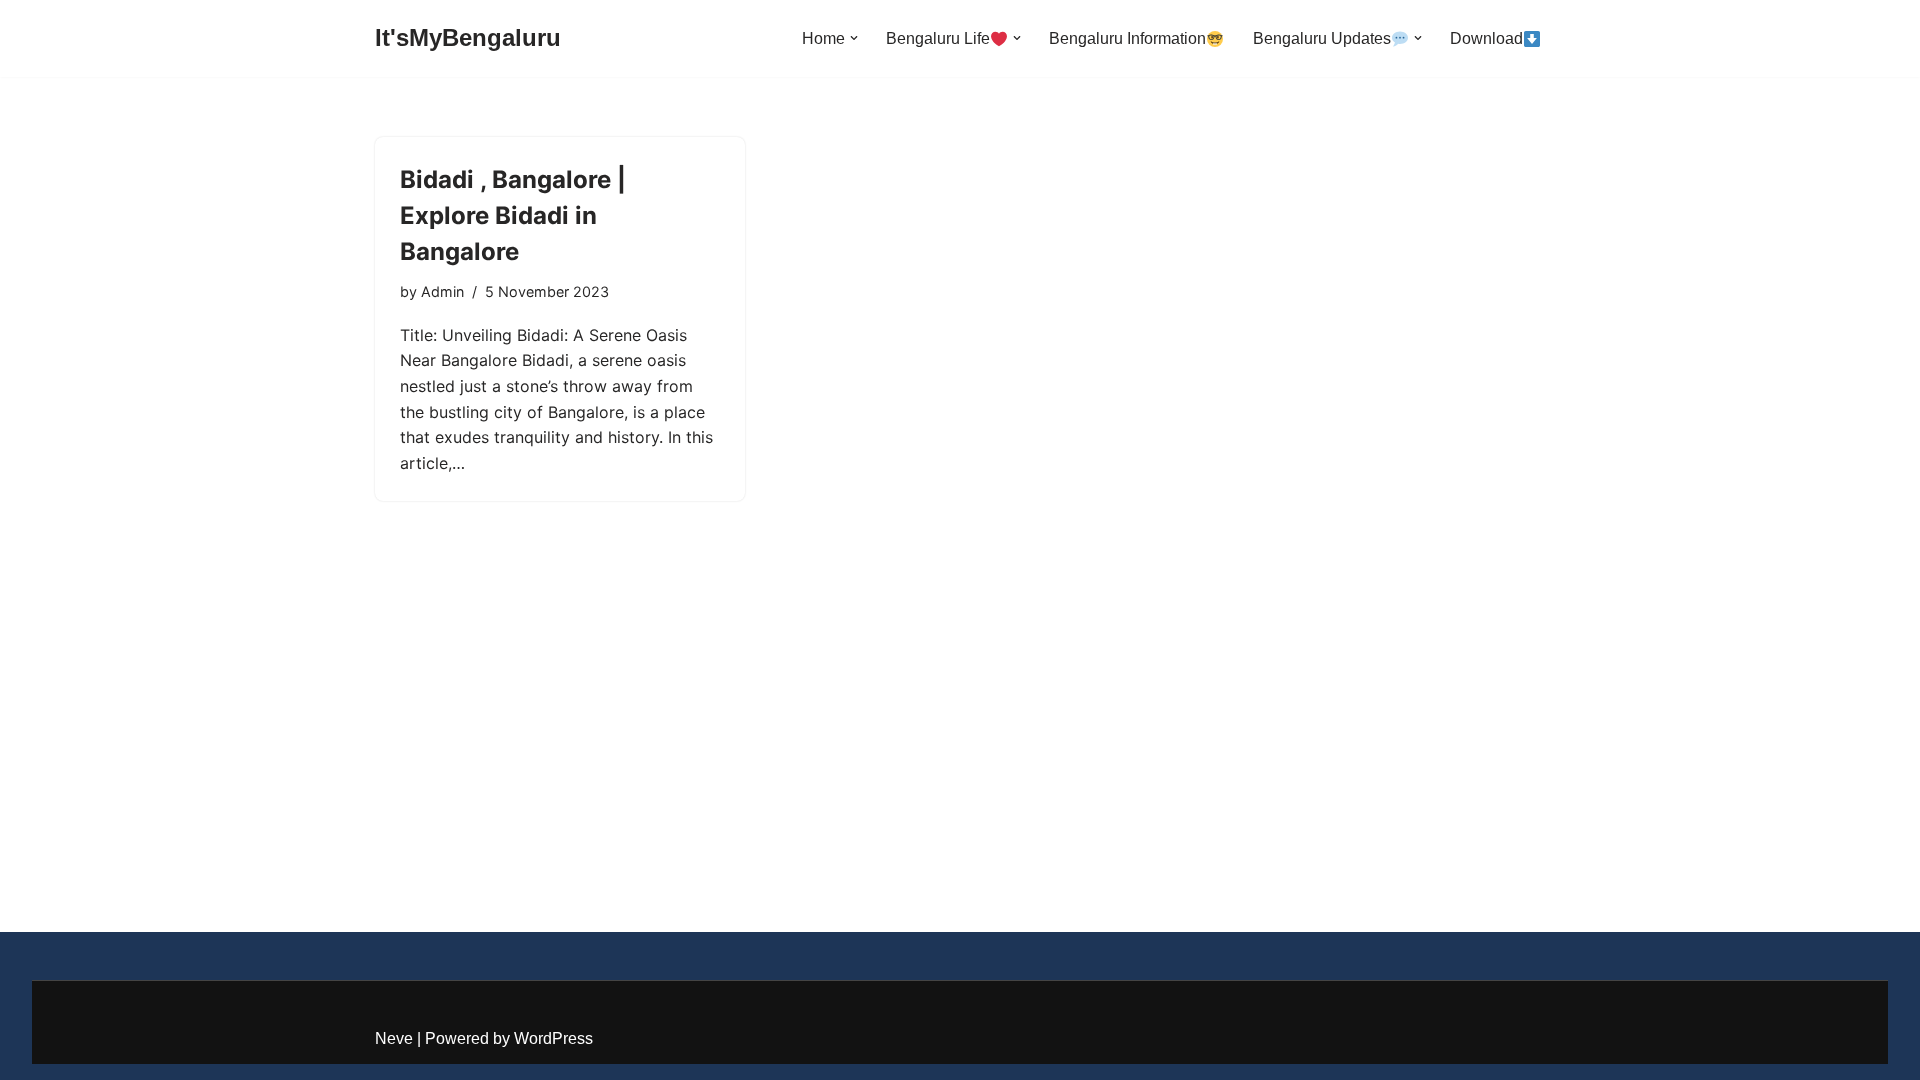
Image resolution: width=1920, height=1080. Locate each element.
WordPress (553, 1038)
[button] (854, 38)
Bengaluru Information (1127, 38)
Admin (442, 291)
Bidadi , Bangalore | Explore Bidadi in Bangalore (513, 215)
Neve (394, 1038)
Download (1486, 38)
